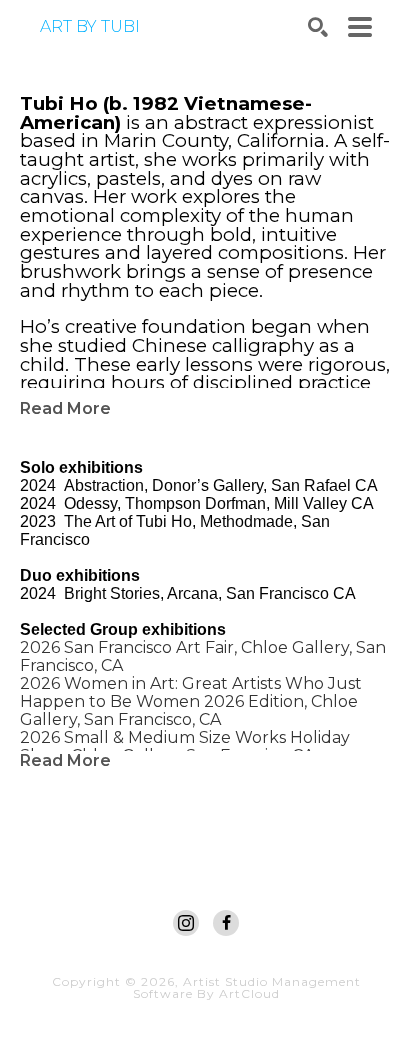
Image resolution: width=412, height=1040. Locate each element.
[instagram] (186, 923)
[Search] (318, 27)
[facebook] (226, 923)
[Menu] (360, 27)
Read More (65, 408)
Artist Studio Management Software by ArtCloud (247, 987)
